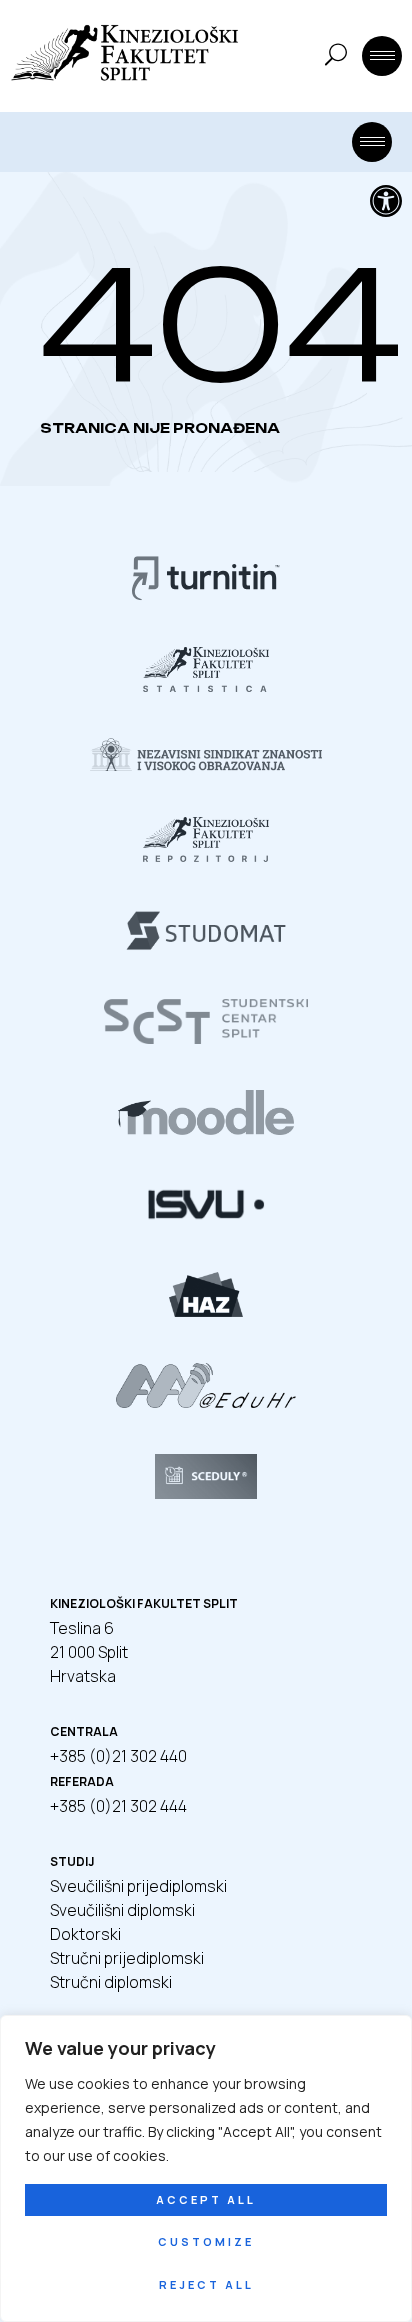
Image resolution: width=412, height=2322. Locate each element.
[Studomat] (205, 947)
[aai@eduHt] (205, 1402)
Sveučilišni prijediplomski (138, 1886)
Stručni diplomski (111, 1982)
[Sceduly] (206, 1493)
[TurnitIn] (206, 595)
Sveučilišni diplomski (122, 1910)
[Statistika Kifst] (206, 686)
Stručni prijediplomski (127, 1958)
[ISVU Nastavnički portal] (205, 1220)
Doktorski (85, 1934)
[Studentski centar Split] (206, 1038)
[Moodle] (206, 1129)
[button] (386, 201)
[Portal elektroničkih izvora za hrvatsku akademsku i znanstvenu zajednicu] (206, 1311)
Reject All (206, 2284)
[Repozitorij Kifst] (206, 856)
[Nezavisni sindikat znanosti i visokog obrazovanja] (206, 765)
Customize (206, 2241)
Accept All (206, 2199)
